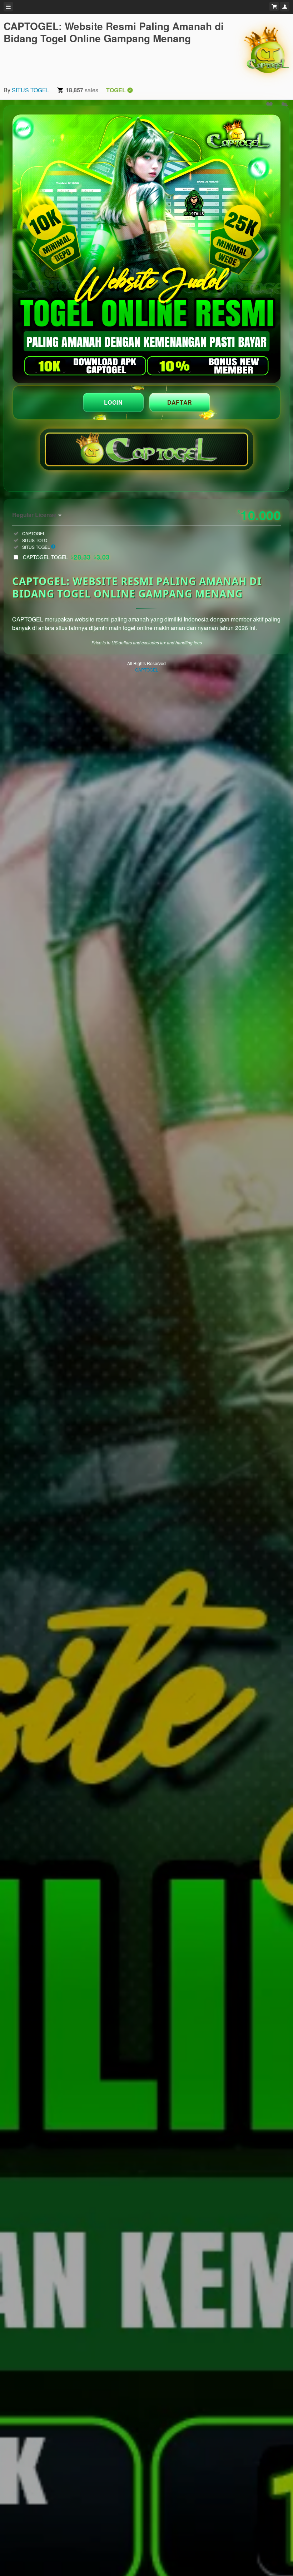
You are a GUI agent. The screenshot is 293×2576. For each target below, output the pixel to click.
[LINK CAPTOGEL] (146, 249)
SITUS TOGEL (31, 90)
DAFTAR (180, 402)
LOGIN (113, 402)
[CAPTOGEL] (267, 50)
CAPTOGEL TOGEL (66, 557)
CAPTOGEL (147, 670)
